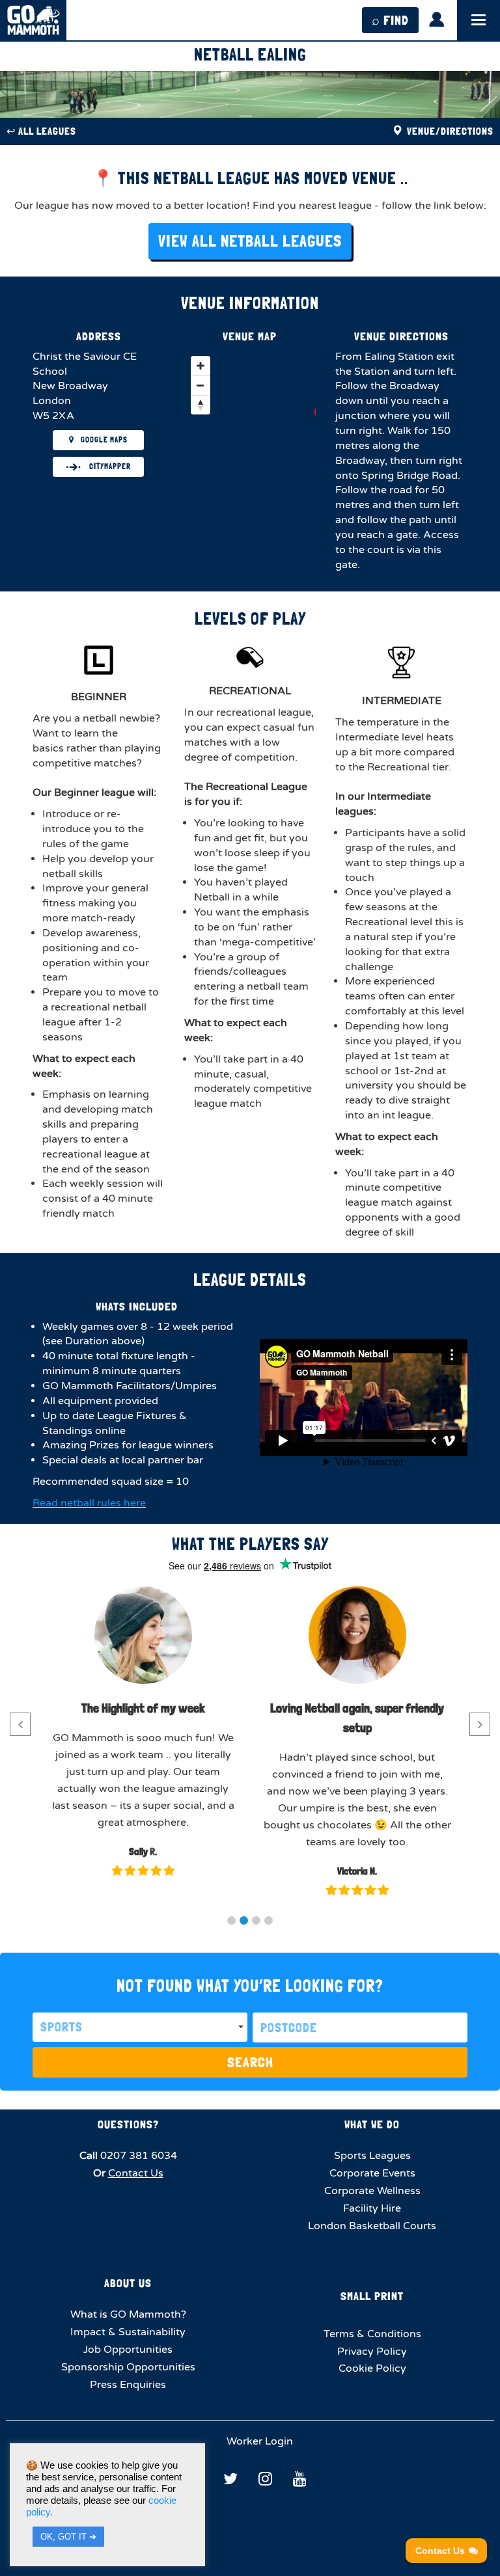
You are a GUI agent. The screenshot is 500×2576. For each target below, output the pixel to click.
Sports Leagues (372, 2156)
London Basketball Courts (372, 2226)
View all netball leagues (250, 241)
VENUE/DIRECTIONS (449, 131)
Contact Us (136, 2173)
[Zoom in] (201, 366)
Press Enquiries (128, 2385)
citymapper (109, 467)
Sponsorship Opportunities (128, 2367)
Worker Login (258, 2441)
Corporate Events (372, 2173)
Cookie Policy (372, 2368)
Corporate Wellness (372, 2191)
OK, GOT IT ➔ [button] (68, 2537)
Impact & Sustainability (128, 2332)
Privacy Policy (372, 2352)
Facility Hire (372, 2208)
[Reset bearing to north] (201, 405)
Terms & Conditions (372, 2334)
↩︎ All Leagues (41, 131)
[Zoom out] (201, 385)
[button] (231, 1920)
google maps (104, 440)
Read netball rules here (89, 1503)
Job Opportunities (128, 2350)
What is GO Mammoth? (128, 2314)
